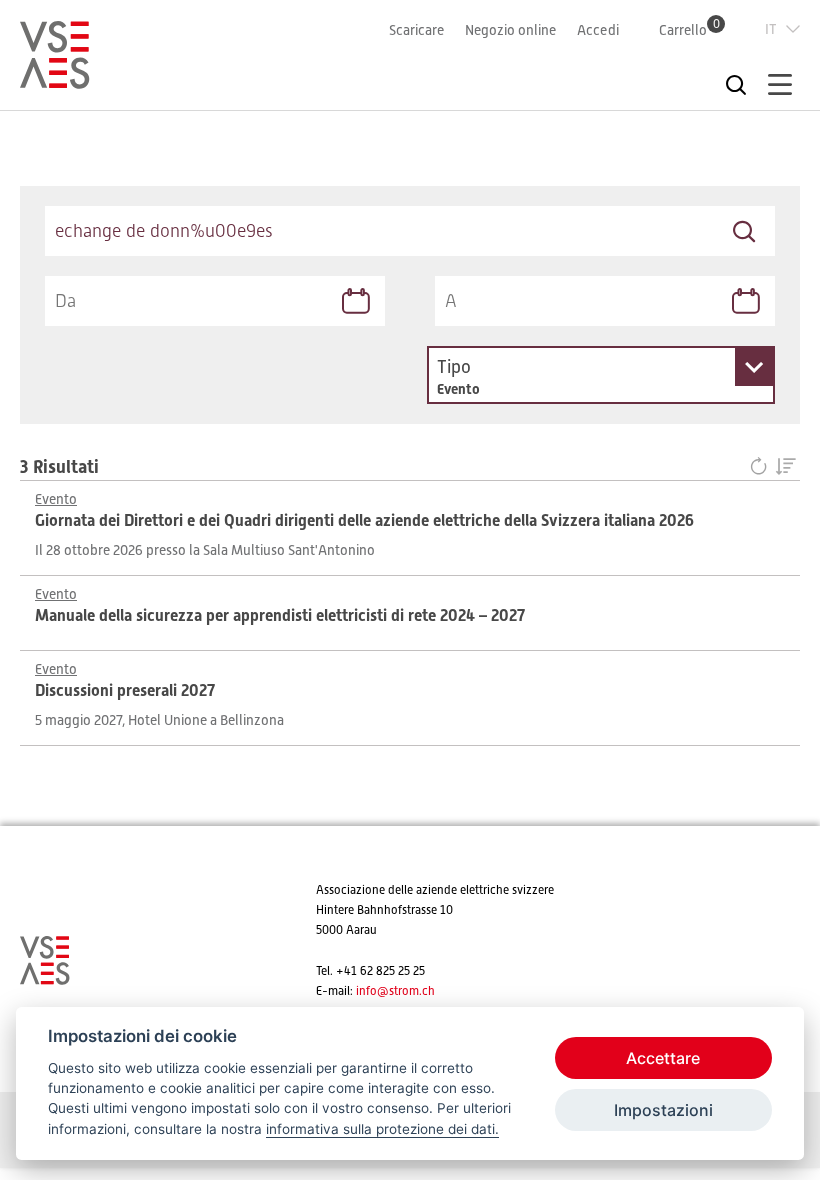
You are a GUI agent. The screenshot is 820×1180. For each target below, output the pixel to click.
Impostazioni (663, 1110)
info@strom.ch (395, 991)
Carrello (689, 29)
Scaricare (416, 30)
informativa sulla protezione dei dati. (382, 1129)
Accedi (598, 30)
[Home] (55, 80)
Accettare (663, 1058)
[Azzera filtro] (762, 467)
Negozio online (510, 30)
